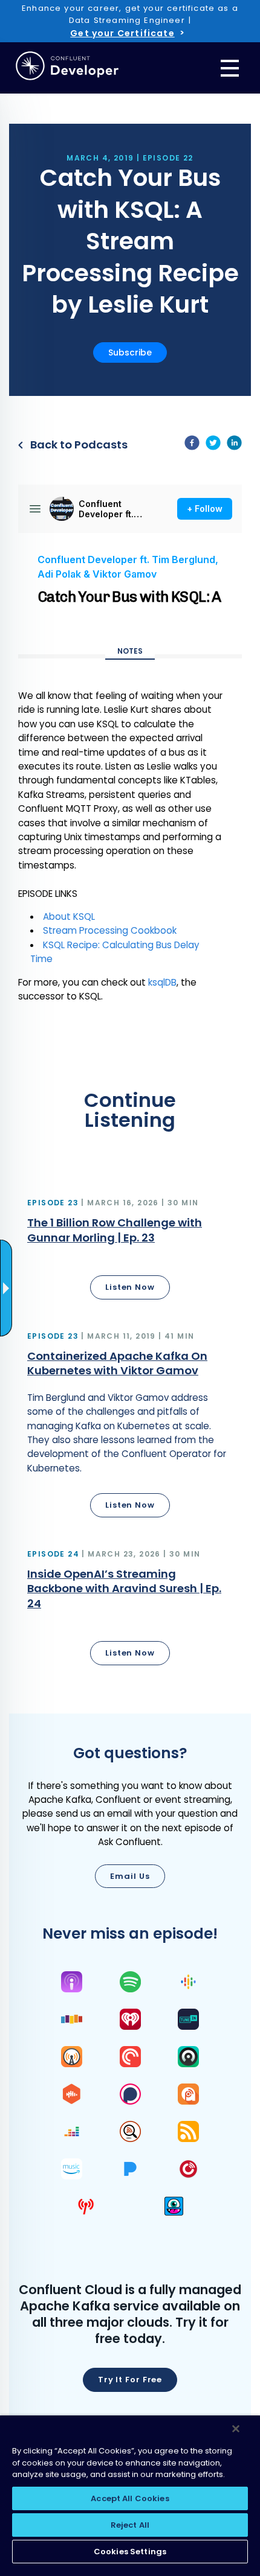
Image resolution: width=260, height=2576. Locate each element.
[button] (130, 1251)
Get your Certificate (122, 33)
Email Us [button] (130, 1876)
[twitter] (213, 445)
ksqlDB (162, 982)
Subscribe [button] (130, 352)
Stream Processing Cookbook (110, 930)
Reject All (130, 2525)
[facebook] (192, 445)
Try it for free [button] (130, 2380)
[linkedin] (234, 445)
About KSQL (69, 917)
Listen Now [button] (130, 1287)
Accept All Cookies (130, 2498)
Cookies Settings (130, 2552)
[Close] (236, 2429)
